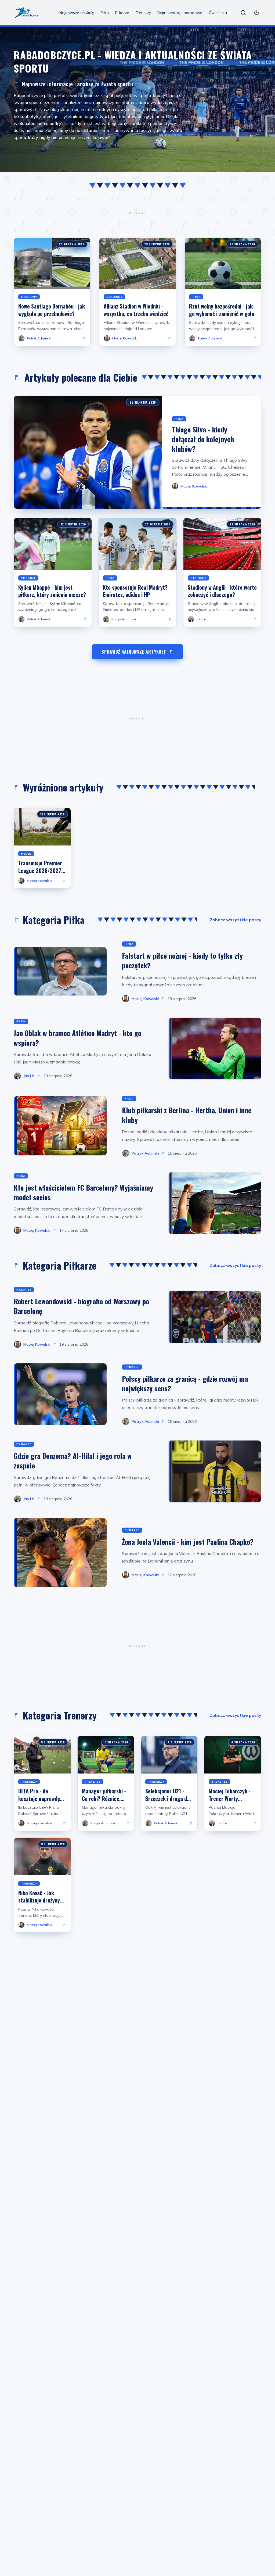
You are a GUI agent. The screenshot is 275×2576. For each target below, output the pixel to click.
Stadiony (29, 297)
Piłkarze (122, 13)
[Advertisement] (137, 213)
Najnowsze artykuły (77, 13)
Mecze (26, 854)
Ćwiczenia (218, 13)
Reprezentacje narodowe (180, 13)
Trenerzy (143, 13)
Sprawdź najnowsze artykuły (134, 652)
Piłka (105, 13)
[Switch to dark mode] (256, 13)
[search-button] (243, 13)
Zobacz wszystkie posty (236, 920)
